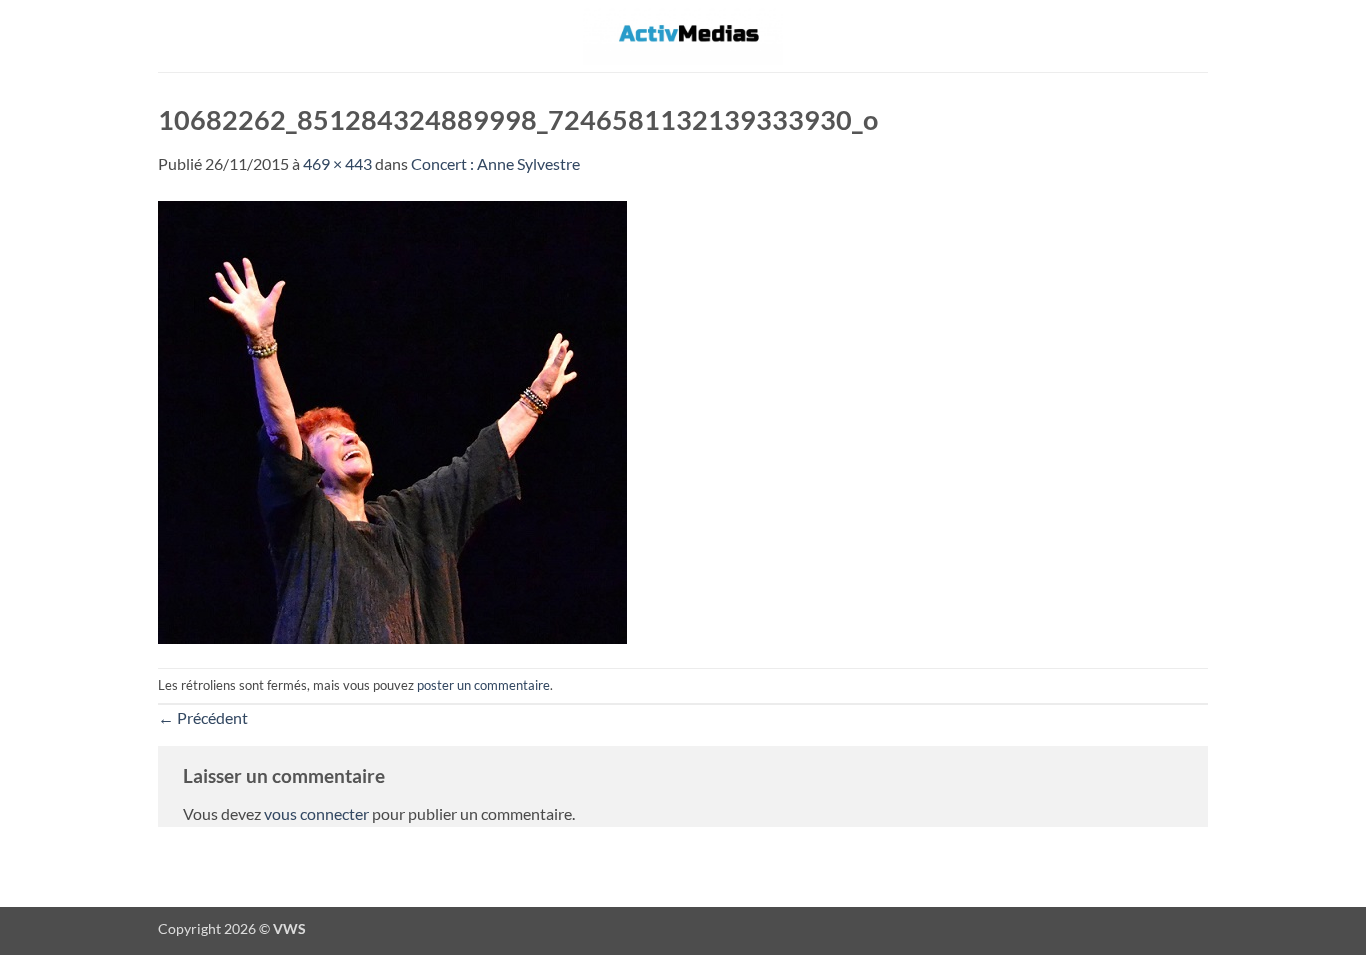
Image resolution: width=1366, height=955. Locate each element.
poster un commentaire (483, 685)
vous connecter (316, 813)
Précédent (203, 717)
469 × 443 (337, 163)
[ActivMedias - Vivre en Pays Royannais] (683, 35)
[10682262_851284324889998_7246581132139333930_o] (392, 419)
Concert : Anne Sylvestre (495, 163)
